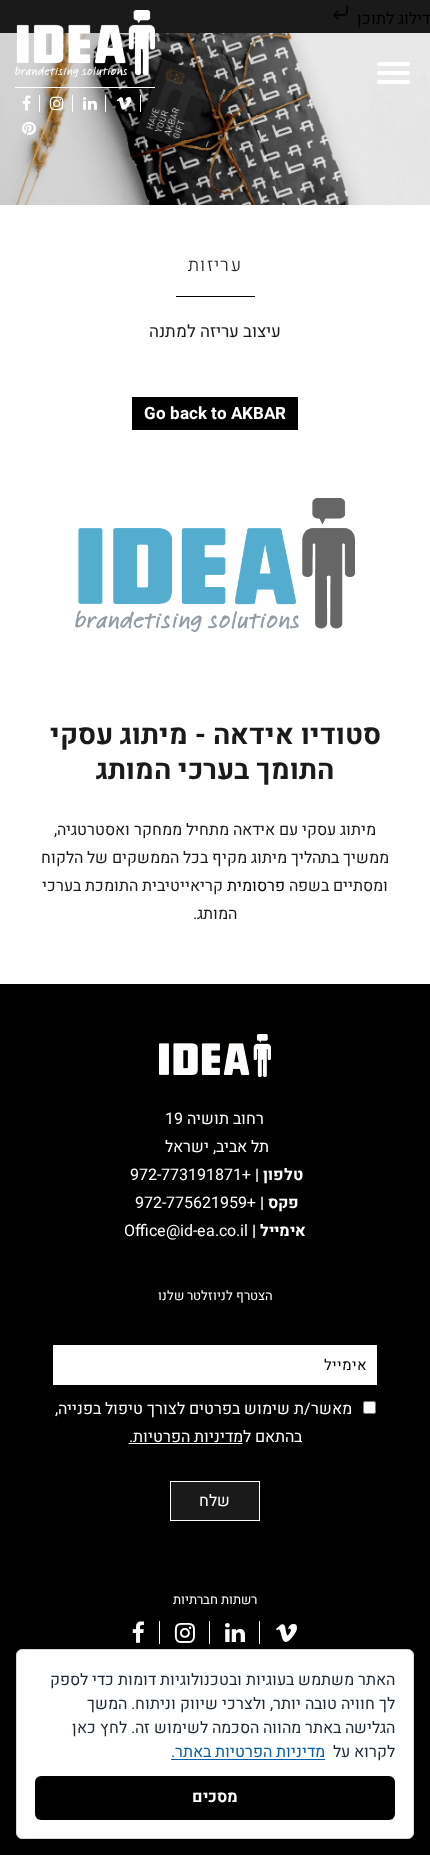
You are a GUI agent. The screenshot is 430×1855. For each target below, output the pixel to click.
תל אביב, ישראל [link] (217, 1147)
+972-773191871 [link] (194, 1175)
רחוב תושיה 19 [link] (214, 1119)
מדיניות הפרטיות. (186, 1437)
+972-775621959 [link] (195, 1203)
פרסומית (256, 886)
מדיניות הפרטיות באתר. (248, 1752)
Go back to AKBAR (215, 413)
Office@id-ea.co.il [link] (192, 1231)
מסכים (215, 1797)
